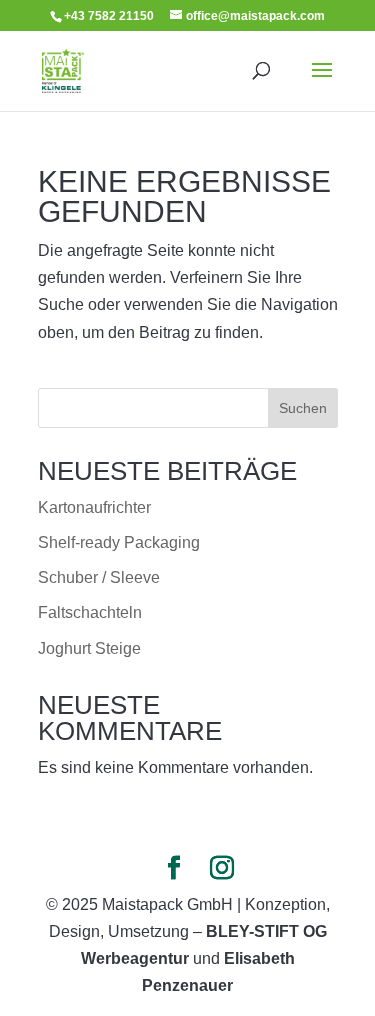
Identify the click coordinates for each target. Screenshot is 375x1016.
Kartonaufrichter (94, 507)
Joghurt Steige (89, 648)
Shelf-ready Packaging (119, 542)
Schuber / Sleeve (99, 577)
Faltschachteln (90, 612)
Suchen (303, 408)
